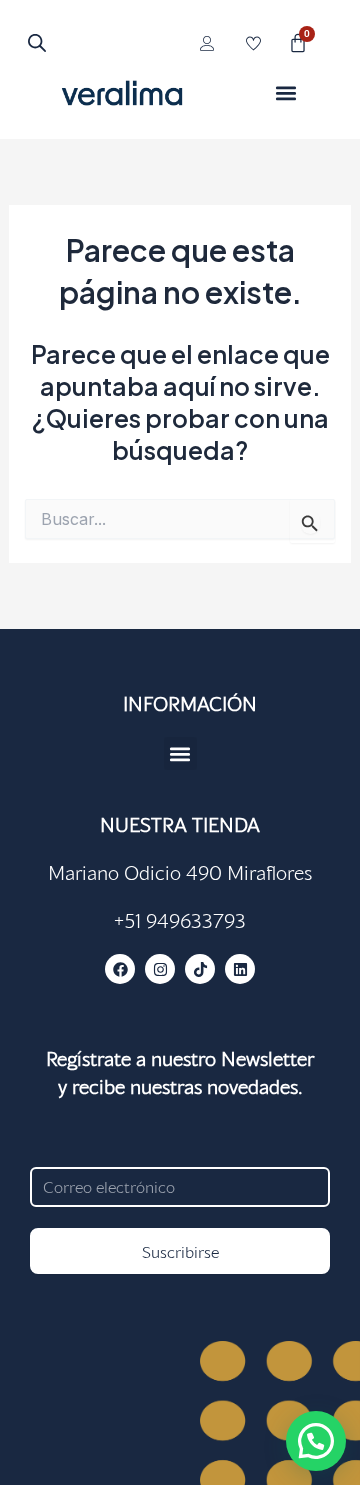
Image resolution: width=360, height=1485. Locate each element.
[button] (286, 92)
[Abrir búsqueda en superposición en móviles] (34, 42)
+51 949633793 (180, 920)
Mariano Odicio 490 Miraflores (180, 872)
